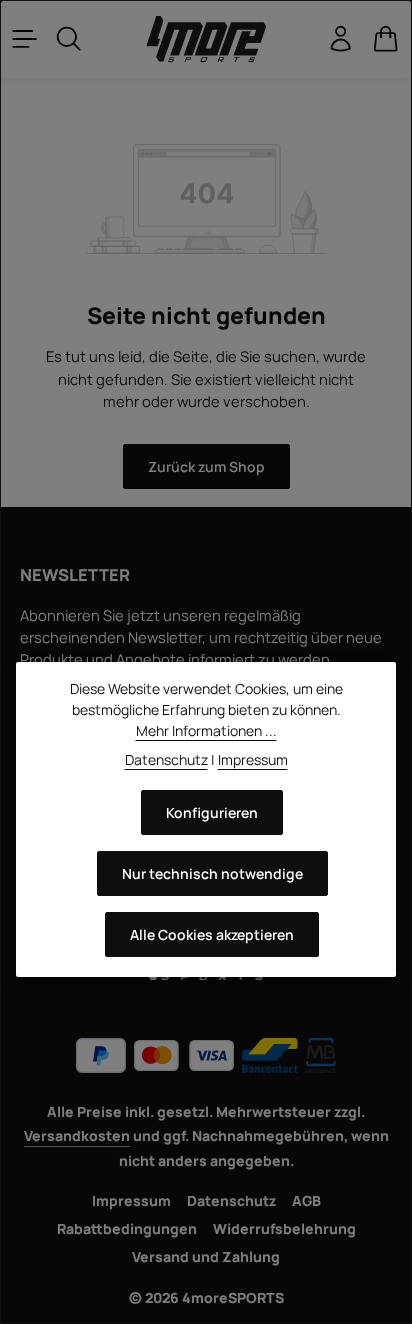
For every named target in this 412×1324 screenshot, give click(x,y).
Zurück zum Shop (206, 466)
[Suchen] (69, 39)
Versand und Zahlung (206, 1256)
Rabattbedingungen (127, 1228)
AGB (306, 1200)
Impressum (131, 1200)
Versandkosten (77, 1135)
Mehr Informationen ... (206, 730)
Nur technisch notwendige (212, 873)
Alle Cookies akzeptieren (212, 934)
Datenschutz (231, 1200)
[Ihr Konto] (341, 39)
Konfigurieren (212, 812)
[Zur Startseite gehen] (206, 39)
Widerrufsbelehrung (284, 1228)
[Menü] (25, 39)
